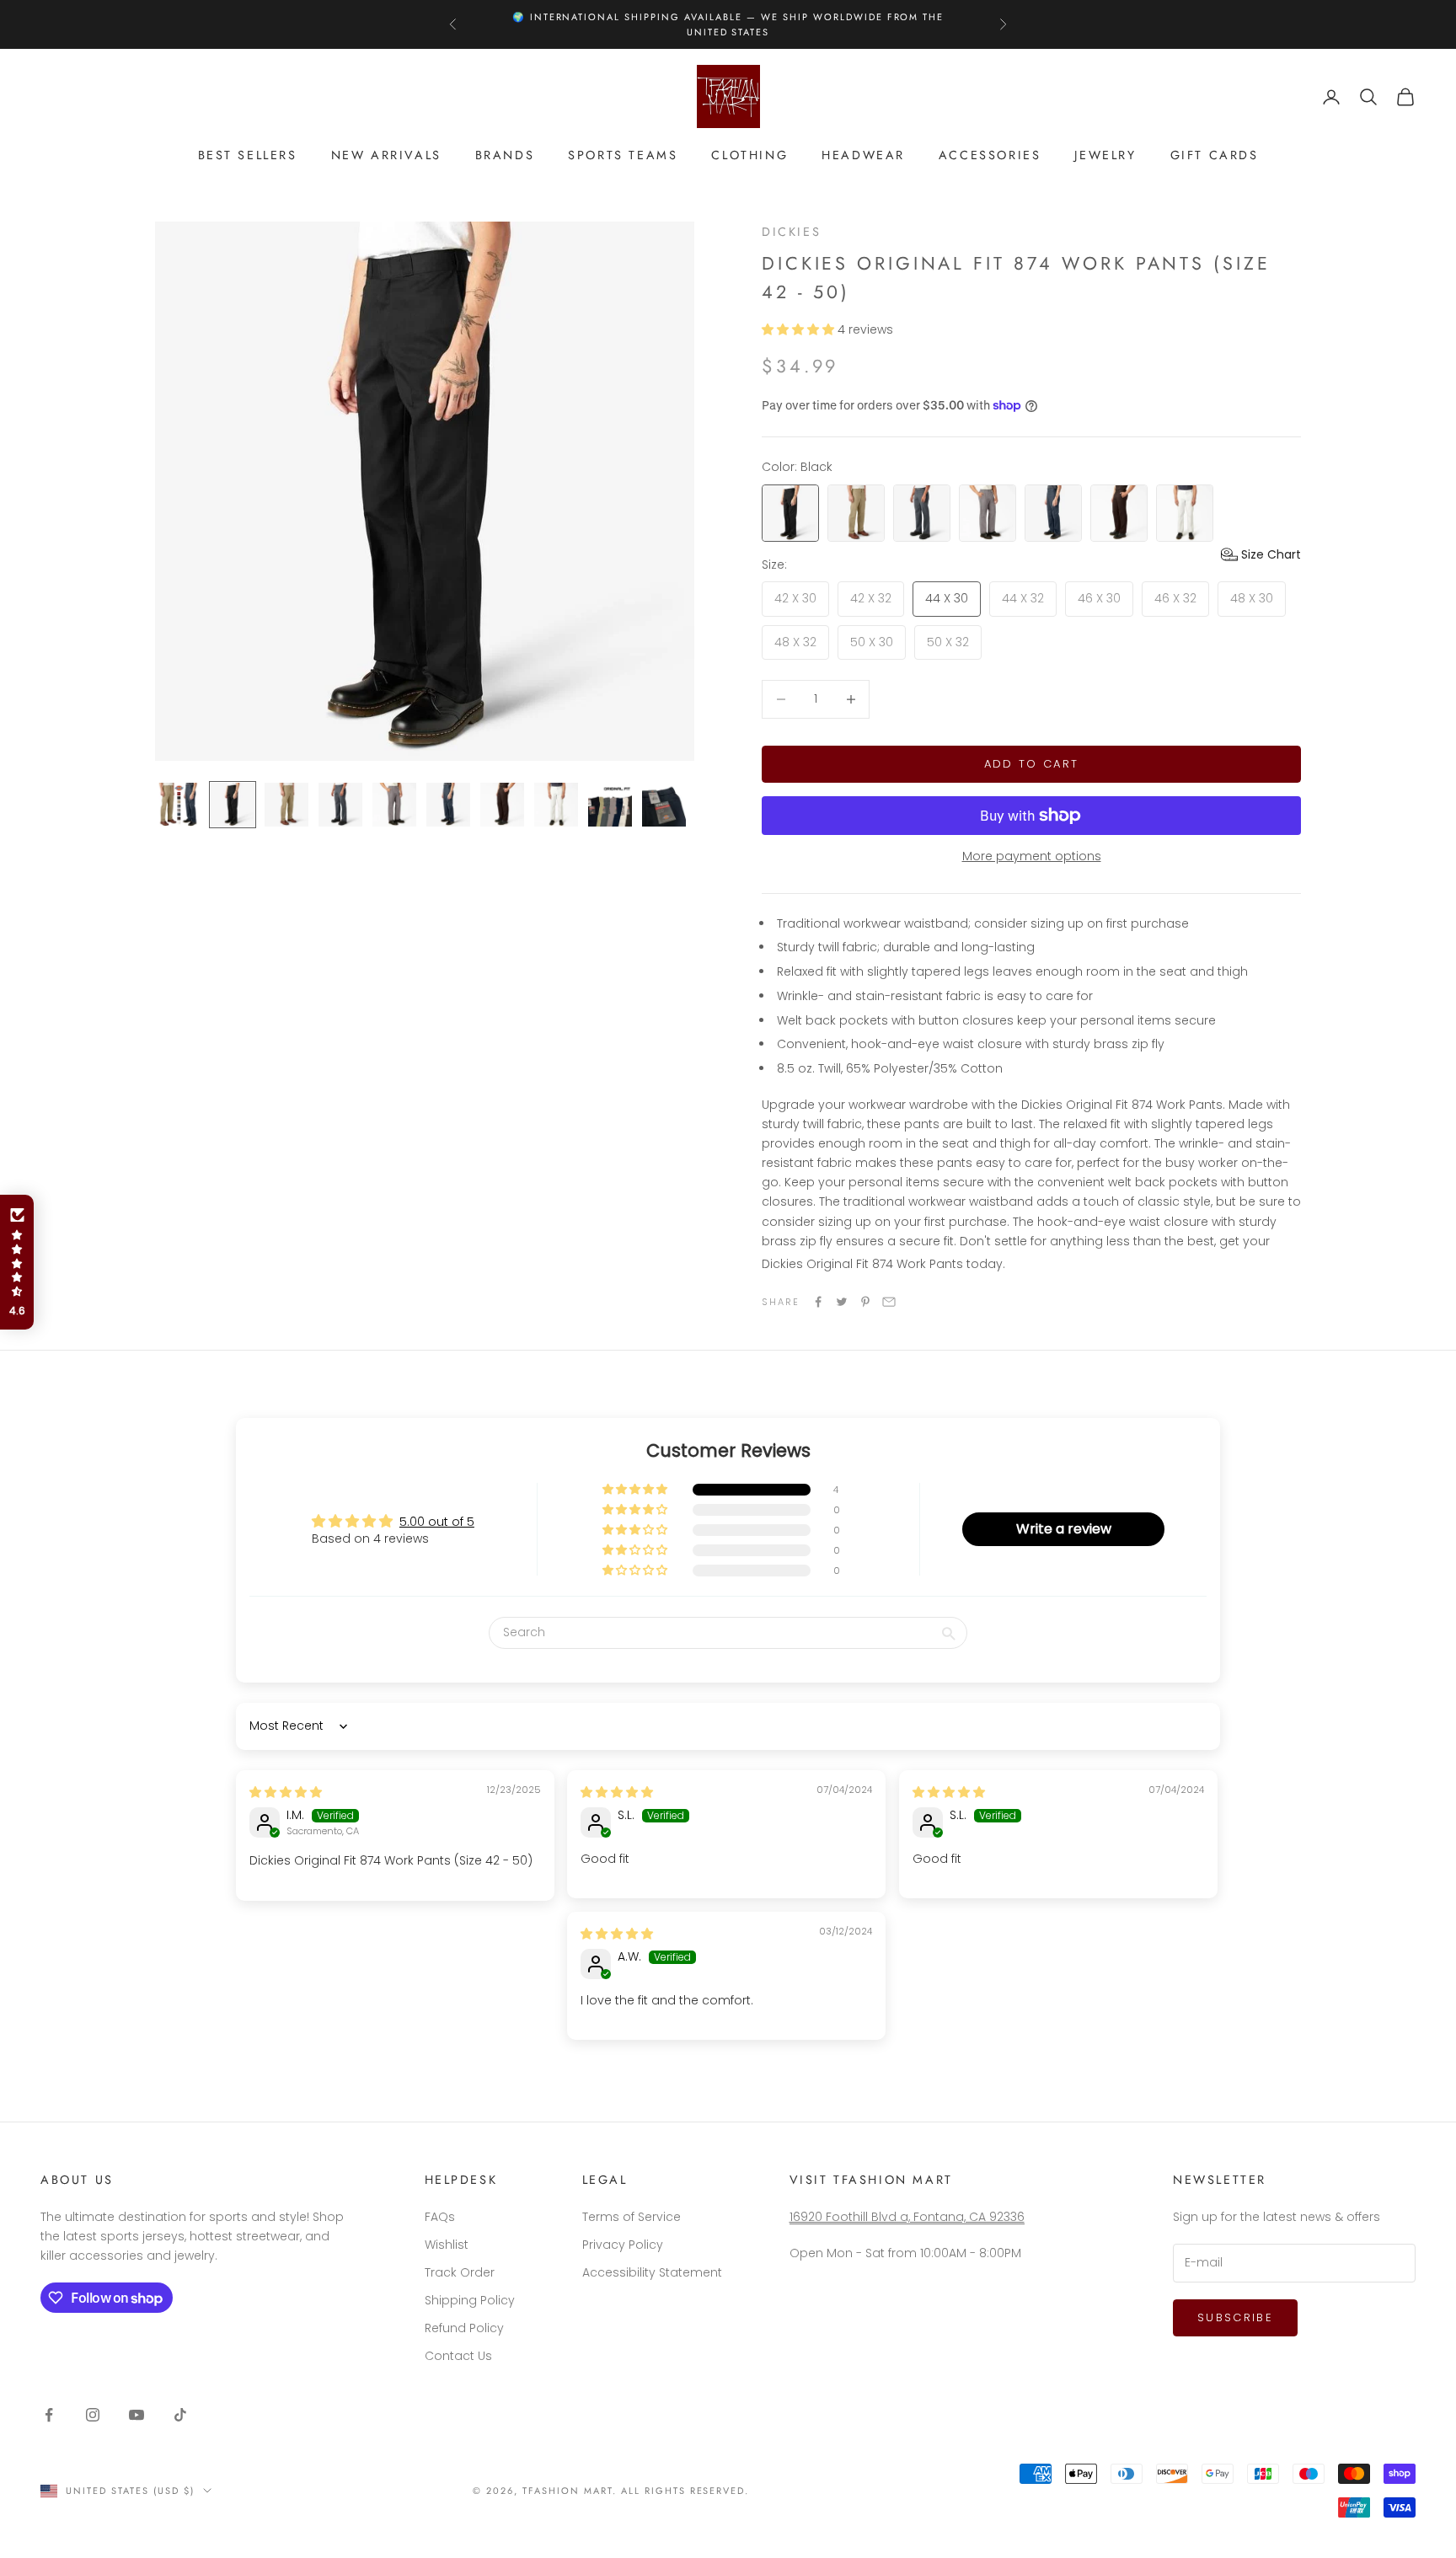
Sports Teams (623, 155)
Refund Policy (464, 2328)
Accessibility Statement (652, 2272)
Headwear (863, 155)
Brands (505, 155)
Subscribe (1235, 2317)
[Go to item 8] (556, 805)
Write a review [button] (1064, 1529)
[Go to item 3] (286, 805)
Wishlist (447, 2245)
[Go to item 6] (448, 805)
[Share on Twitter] (842, 1302)
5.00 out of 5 (437, 1522)
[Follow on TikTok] (180, 2415)
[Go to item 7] (502, 805)
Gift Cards (1215, 155)
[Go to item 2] (233, 805)
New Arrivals (386, 155)
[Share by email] (889, 1302)
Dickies (791, 232)
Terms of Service (632, 2217)
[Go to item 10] (664, 805)
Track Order (460, 2272)
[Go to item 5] (394, 805)
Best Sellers (248, 155)
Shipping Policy (470, 2300)
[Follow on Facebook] (49, 2415)
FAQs (440, 2217)
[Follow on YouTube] (136, 2415)
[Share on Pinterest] (865, 1302)
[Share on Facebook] (818, 1302)
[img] (286, 1792)
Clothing (749, 155)
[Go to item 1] (179, 805)
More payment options (1032, 856)
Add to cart (1032, 764)
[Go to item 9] (610, 805)
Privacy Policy (623, 2245)
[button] (800, 329)
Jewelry (1105, 155)
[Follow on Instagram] (93, 2415)
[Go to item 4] (340, 805)
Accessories (990, 155)
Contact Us (458, 2356)
